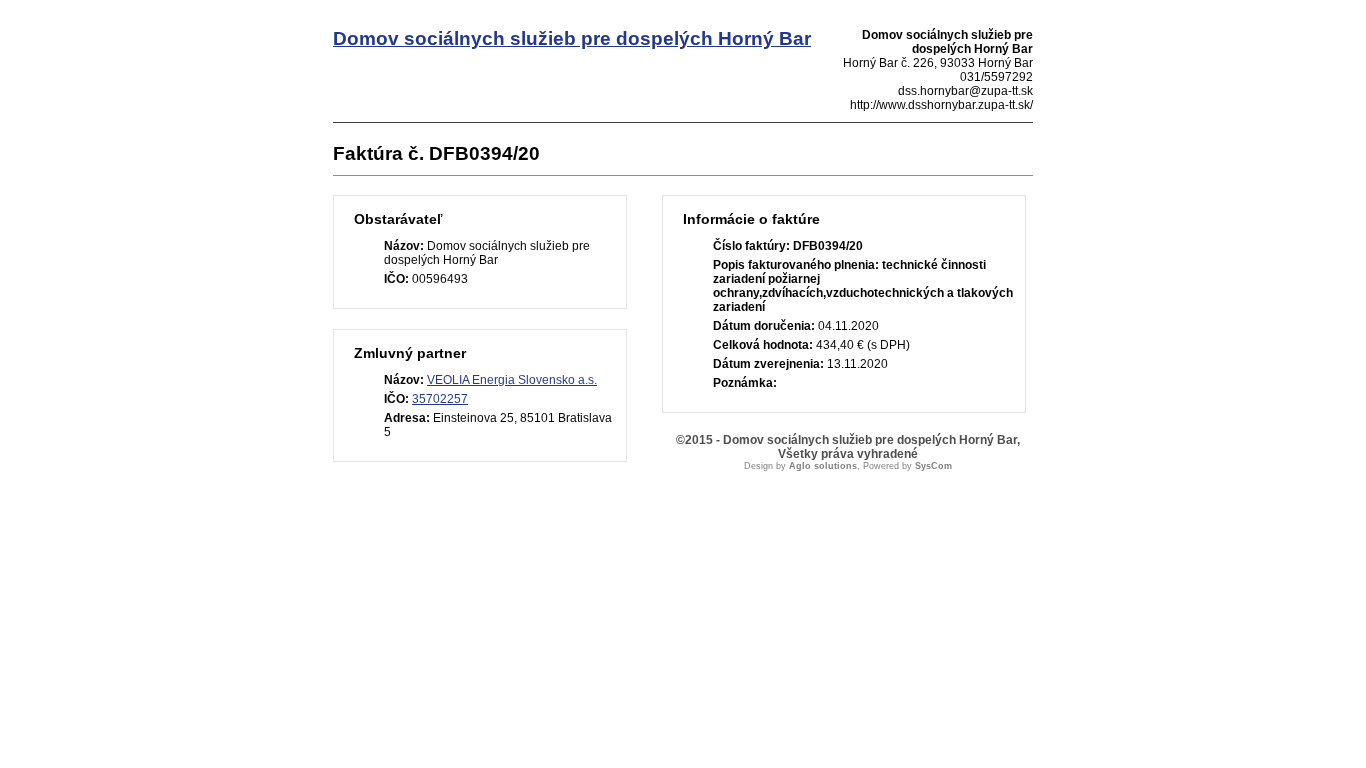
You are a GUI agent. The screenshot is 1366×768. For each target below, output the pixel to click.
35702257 (440, 399)
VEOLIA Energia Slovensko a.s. (512, 380)
